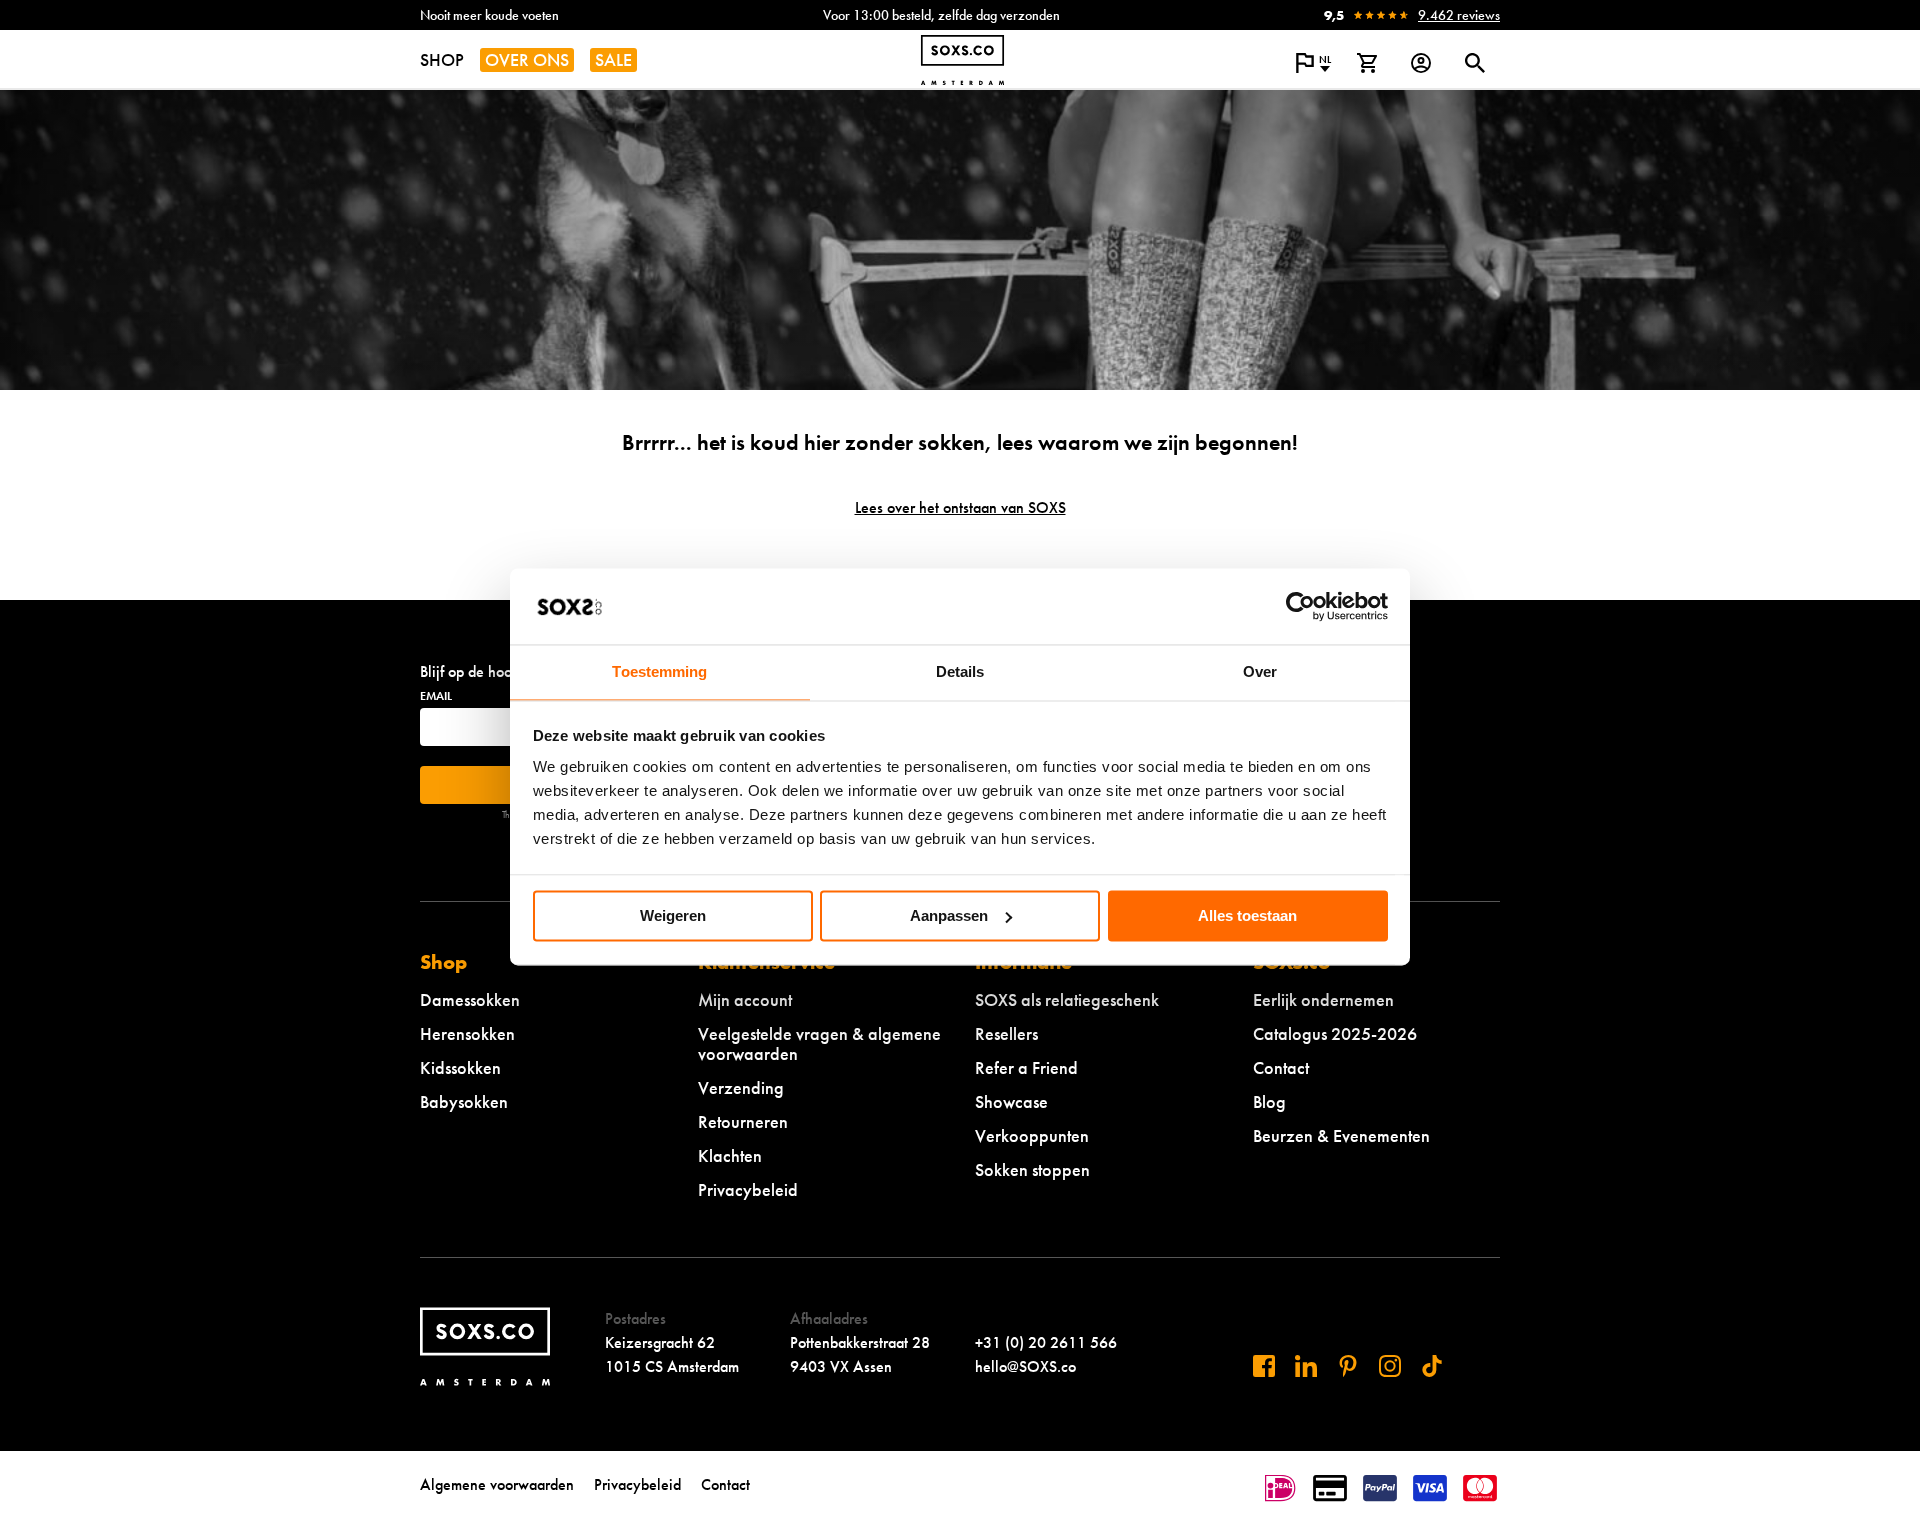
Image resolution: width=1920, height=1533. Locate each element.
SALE (613, 59)
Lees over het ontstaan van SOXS (960, 507)
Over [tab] (1260, 672)
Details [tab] (960, 672)
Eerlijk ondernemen (1323, 999)
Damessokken (470, 999)
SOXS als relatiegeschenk (1067, 999)
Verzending (741, 1087)
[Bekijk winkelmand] (1367, 63)
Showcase (1011, 1101)
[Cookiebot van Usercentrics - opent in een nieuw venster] (1300, 606)
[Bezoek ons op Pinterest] (1348, 1366)
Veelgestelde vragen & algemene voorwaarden (819, 1043)
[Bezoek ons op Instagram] (1390, 1366)
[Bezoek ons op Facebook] (1264, 1366)
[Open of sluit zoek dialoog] (1475, 63)
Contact (1281, 1067)
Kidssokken (460, 1067)
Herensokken (467, 1033)
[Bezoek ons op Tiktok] (1432, 1366)
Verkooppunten (1032, 1135)
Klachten (730, 1155)
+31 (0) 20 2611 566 (1046, 1342)
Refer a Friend (1026, 1067)
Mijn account (745, 999)
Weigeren (673, 915)
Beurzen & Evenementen (1341, 1135)
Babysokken (464, 1101)
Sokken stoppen (1032, 1169)
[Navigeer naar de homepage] (962, 60)
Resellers (1006, 1033)
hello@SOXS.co (1025, 1366)
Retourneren (743, 1121)
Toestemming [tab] (659, 672)
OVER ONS (527, 59)
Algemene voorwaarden (497, 1484)
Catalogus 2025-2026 (1335, 1033)
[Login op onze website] (1421, 63)
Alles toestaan (1247, 915)
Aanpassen (949, 915)
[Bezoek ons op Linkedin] (1306, 1366)
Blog (1269, 1101)
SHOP (442, 59)
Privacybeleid (748, 1189)
